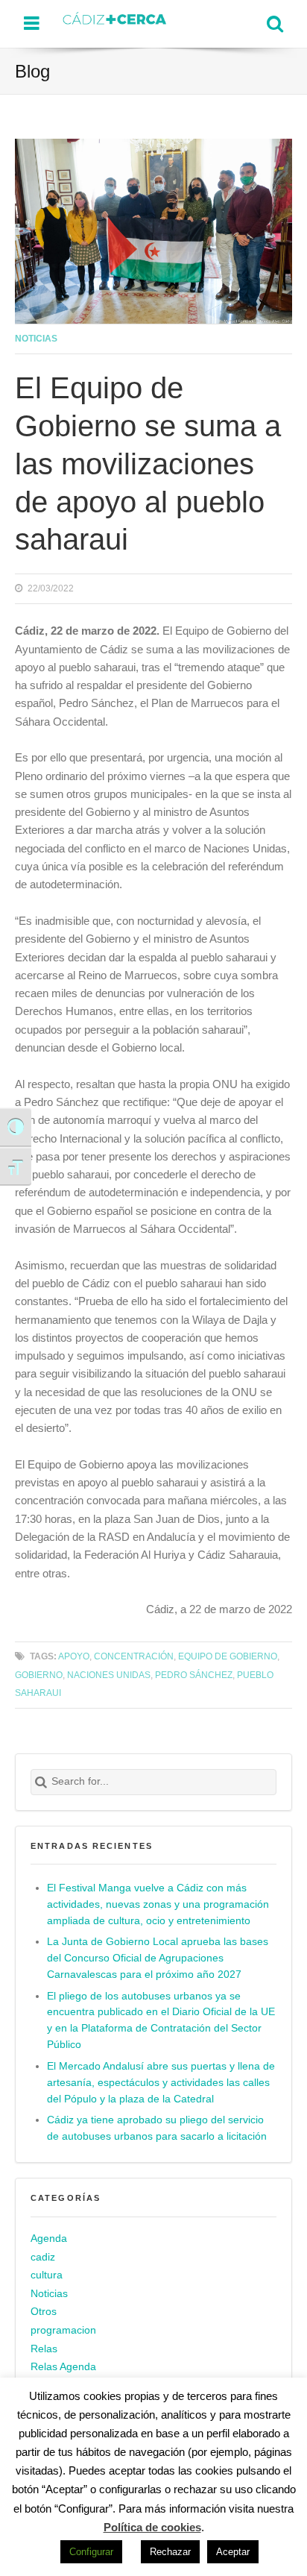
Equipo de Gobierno (228, 1656)
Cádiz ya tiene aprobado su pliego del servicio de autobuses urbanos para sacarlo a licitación (157, 2128)
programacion (63, 2330)
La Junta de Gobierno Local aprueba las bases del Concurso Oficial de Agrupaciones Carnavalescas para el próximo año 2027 (158, 1958)
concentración (134, 1656)
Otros (44, 2312)
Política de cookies (152, 2527)
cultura (47, 2275)
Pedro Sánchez (194, 1675)
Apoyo (74, 1656)
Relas (44, 2349)
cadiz (43, 2257)
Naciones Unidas (109, 1675)
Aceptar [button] (233, 2552)
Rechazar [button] (170, 2552)
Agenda (49, 2239)
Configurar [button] (91, 2552)
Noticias (36, 338)
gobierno (39, 1675)
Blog (32, 71)
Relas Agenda (63, 2367)
